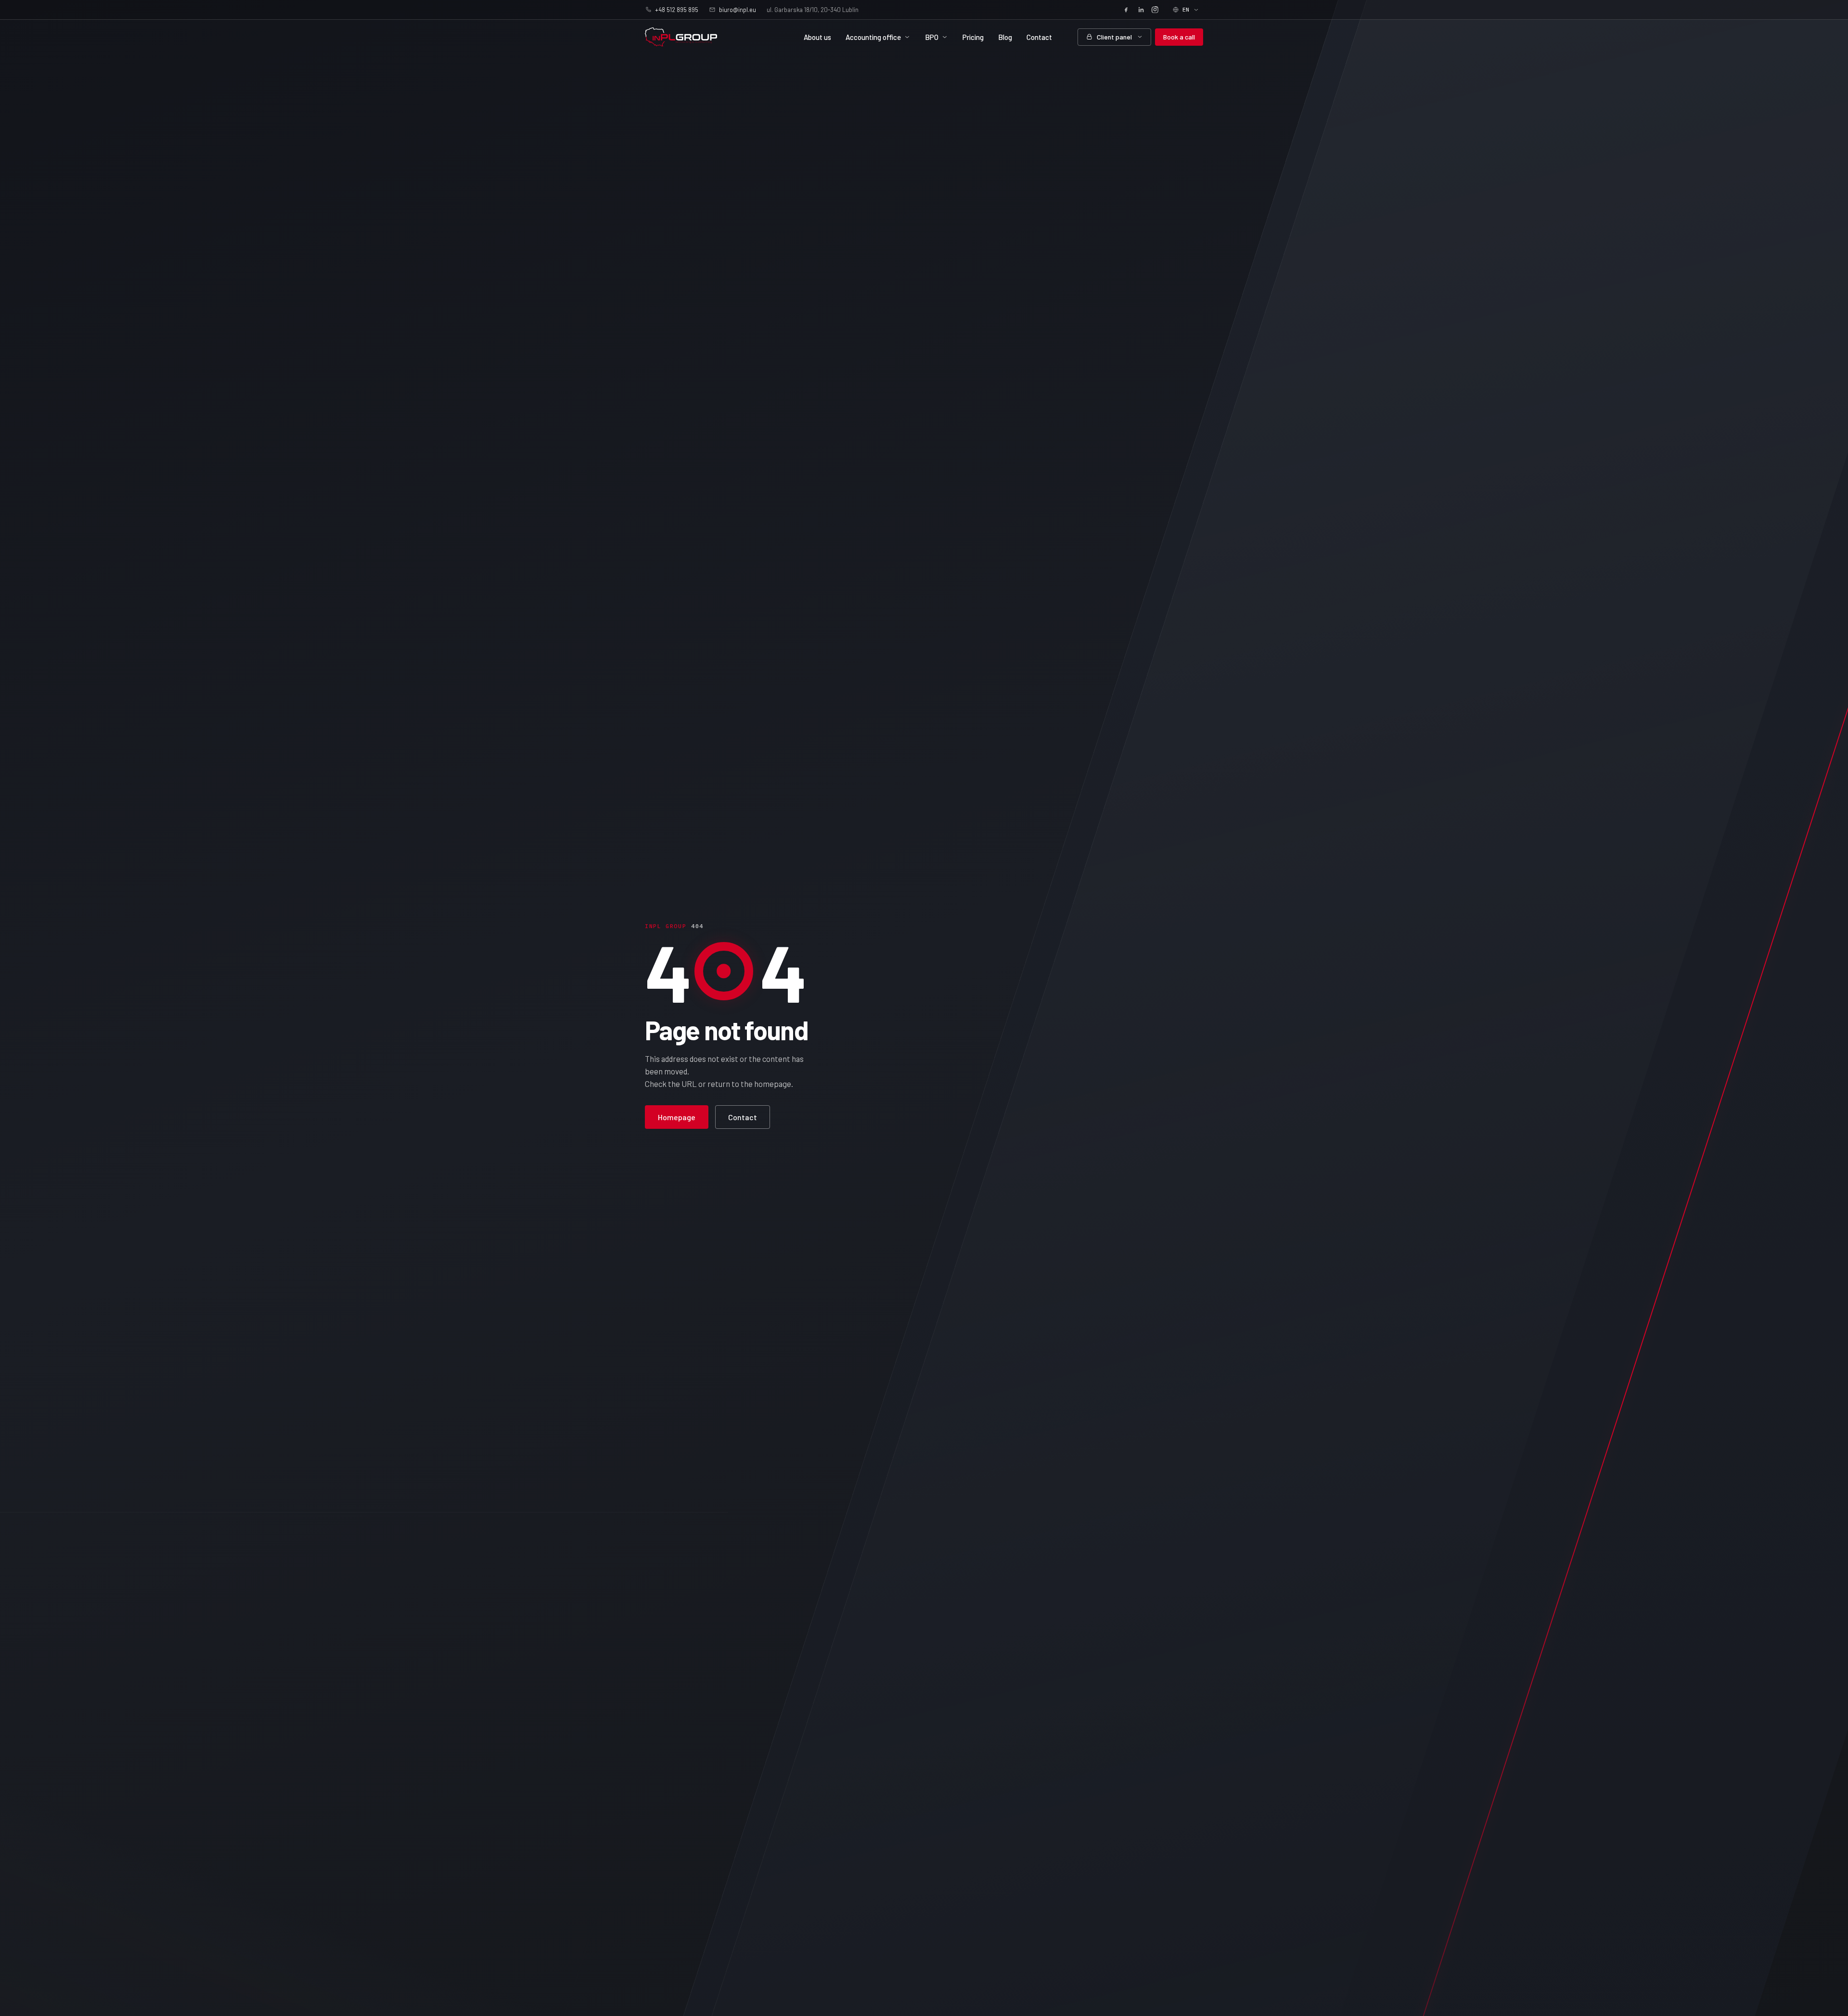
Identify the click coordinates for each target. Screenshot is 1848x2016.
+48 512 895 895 (677, 10)
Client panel (1114, 37)
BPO (932, 37)
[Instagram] (1155, 10)
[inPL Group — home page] (681, 37)
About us (817, 37)
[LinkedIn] (1141, 10)
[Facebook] (1126, 10)
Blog (1005, 37)
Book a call (1179, 37)
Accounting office (873, 37)
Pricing (973, 37)
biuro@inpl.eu (738, 10)
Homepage (677, 1117)
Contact (1039, 37)
